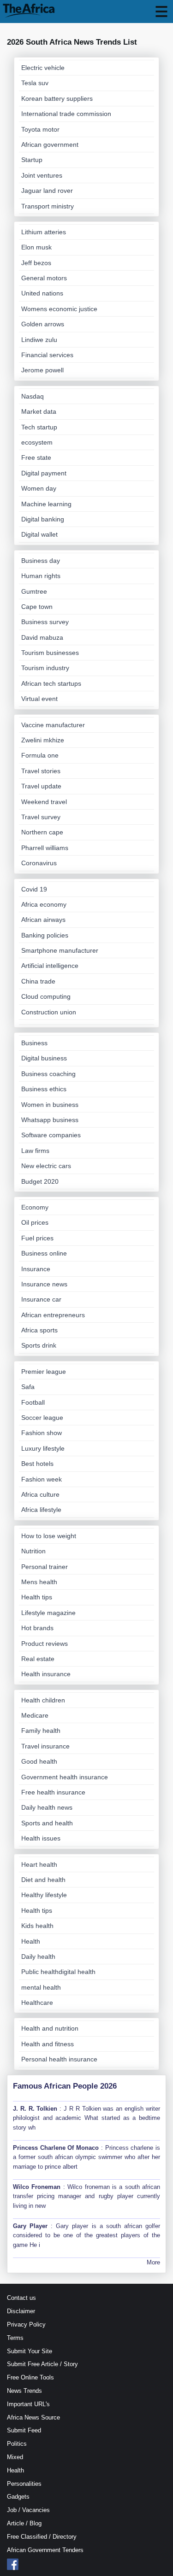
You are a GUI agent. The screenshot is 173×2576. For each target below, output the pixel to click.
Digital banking (43, 519)
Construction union (49, 1012)
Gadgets (18, 2497)
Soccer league (42, 1418)
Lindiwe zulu (39, 340)
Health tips (37, 1597)
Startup (32, 160)
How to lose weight (49, 1536)
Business (34, 1043)
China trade (38, 981)
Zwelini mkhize (43, 740)
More (153, 2262)
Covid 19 (34, 889)
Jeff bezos (36, 263)
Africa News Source (33, 2417)
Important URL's (28, 2404)
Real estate (38, 1659)
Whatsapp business (50, 1120)
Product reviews (45, 1644)
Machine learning (46, 504)
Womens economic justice (59, 309)
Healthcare (37, 2003)
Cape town (37, 607)
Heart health (39, 1864)
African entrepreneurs (53, 1315)
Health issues (41, 1838)
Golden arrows (43, 324)
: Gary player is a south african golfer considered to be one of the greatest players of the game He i (86, 2236)
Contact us (21, 2298)
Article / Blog (24, 2523)
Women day (39, 488)
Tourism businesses (50, 653)
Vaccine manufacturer (53, 725)
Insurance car (41, 1299)
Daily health (38, 1957)
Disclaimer (21, 2311)
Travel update (41, 786)
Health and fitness (48, 2044)
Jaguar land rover (47, 191)
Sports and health (47, 1823)
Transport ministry (48, 206)
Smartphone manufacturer (60, 950)
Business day (41, 561)
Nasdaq (33, 396)
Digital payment (44, 473)
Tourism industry (45, 668)
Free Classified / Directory (42, 2537)
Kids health (37, 1926)
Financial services (47, 355)
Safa (28, 1387)
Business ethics (44, 1089)
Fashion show (42, 1433)
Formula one (40, 755)
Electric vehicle (43, 68)
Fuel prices (37, 1238)
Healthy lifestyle (44, 1895)
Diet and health (43, 1880)
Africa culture (40, 1494)
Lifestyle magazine (48, 1613)
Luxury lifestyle (43, 1448)
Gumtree (34, 591)
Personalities (24, 2484)
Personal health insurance (59, 2059)
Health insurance (46, 1674)
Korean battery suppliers (57, 98)
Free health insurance (53, 1792)
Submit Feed (24, 2430)
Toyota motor (40, 129)
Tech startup (39, 427)
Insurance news (44, 1284)
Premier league (44, 1372)
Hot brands (37, 1628)
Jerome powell (42, 370)
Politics (17, 2444)
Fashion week (42, 1479)
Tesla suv (35, 83)
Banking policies (45, 935)
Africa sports (39, 1330)
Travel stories (41, 771)
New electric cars (46, 1166)
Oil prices (35, 1222)
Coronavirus (39, 863)
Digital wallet (39, 534)
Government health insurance (65, 1777)
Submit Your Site (30, 2351)
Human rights (41, 576)
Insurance (36, 1269)
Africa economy (44, 904)
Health (31, 1941)
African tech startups (51, 683)
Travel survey (41, 817)
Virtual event (39, 699)
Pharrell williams (45, 848)
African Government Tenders (45, 2550)
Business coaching (48, 1074)
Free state (36, 457)
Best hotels (37, 1464)
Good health (39, 1761)
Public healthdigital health (58, 1972)
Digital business (44, 1058)
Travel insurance (45, 1746)
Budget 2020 (40, 1181)
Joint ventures (42, 175)
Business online (44, 1253)
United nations (42, 293)
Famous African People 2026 (65, 2086)
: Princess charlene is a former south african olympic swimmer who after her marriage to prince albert (86, 2157)
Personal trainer (45, 1567)
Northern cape (42, 832)
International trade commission (66, 114)
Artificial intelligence (50, 966)
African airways (43, 920)
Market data (39, 411)
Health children (43, 1700)
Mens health (39, 1582)
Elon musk (36, 247)
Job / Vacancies (28, 2510)
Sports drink (39, 1345)
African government (50, 145)
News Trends (24, 2391)
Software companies (51, 1135)
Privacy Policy (26, 2324)
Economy (35, 1207)
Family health (41, 1731)
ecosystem (37, 442)
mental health (41, 1987)
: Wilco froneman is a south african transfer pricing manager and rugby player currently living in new (86, 2197)
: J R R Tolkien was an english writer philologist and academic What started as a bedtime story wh (86, 2118)
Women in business (50, 1105)
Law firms (35, 1151)
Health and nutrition (50, 2028)
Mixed (15, 2457)
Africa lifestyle (41, 1510)
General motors (44, 278)
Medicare (35, 1715)
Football (33, 1402)
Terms (15, 2338)
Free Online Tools (30, 2377)
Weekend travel (44, 802)
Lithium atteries (44, 232)
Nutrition (33, 1551)
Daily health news (47, 1807)
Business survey (45, 622)
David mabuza (42, 637)
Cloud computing (46, 996)
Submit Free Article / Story (42, 2364)
